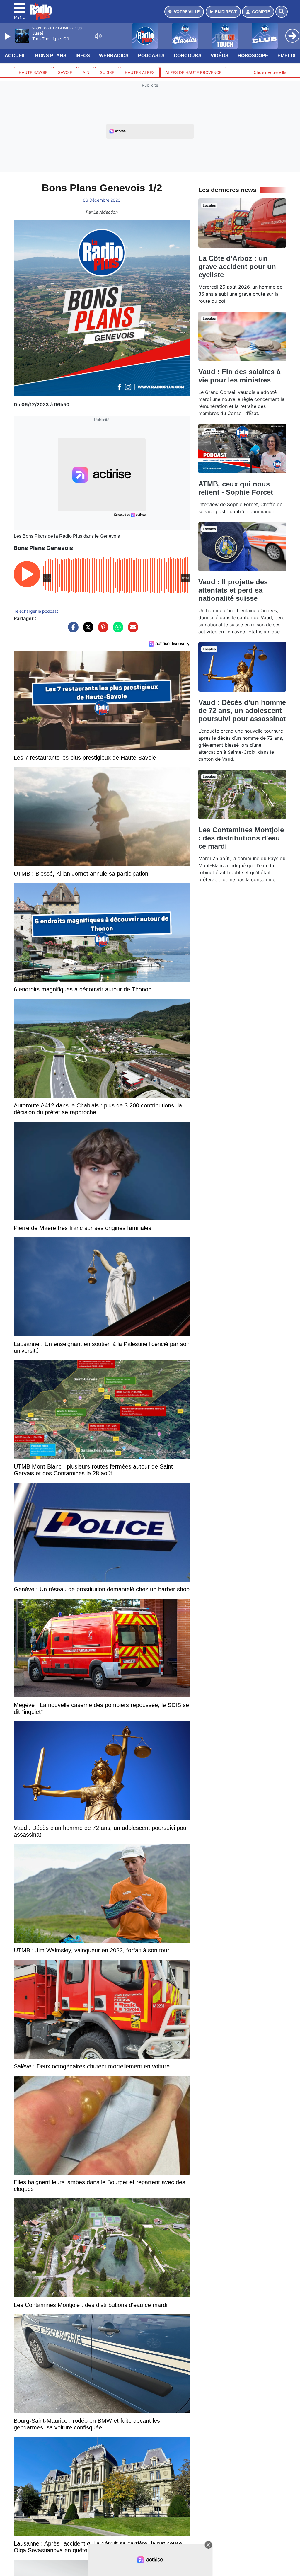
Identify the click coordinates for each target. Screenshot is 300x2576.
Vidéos (220, 56)
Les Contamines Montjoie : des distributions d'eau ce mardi (241, 838)
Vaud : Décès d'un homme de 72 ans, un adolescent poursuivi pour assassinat (242, 711)
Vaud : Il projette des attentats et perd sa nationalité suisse (233, 590)
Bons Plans (51, 56)
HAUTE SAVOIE (33, 72)
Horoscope (253, 56)
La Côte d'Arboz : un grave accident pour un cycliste (237, 267)
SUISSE (107, 72)
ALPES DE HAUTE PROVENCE (193, 72)
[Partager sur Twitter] (87, 630)
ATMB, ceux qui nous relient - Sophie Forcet (236, 488)
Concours (188, 56)
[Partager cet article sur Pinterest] (102, 630)
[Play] (8, 36)
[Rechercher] (282, 12)
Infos (83, 56)
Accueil (15, 56)
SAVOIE (65, 72)
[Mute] (98, 36)
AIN (86, 72)
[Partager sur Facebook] (72, 630)
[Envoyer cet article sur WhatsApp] (117, 630)
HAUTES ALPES (140, 72)
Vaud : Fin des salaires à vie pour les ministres (239, 376)
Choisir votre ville (270, 72)
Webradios (114, 56)
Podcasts (151, 56)
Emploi (286, 56)
